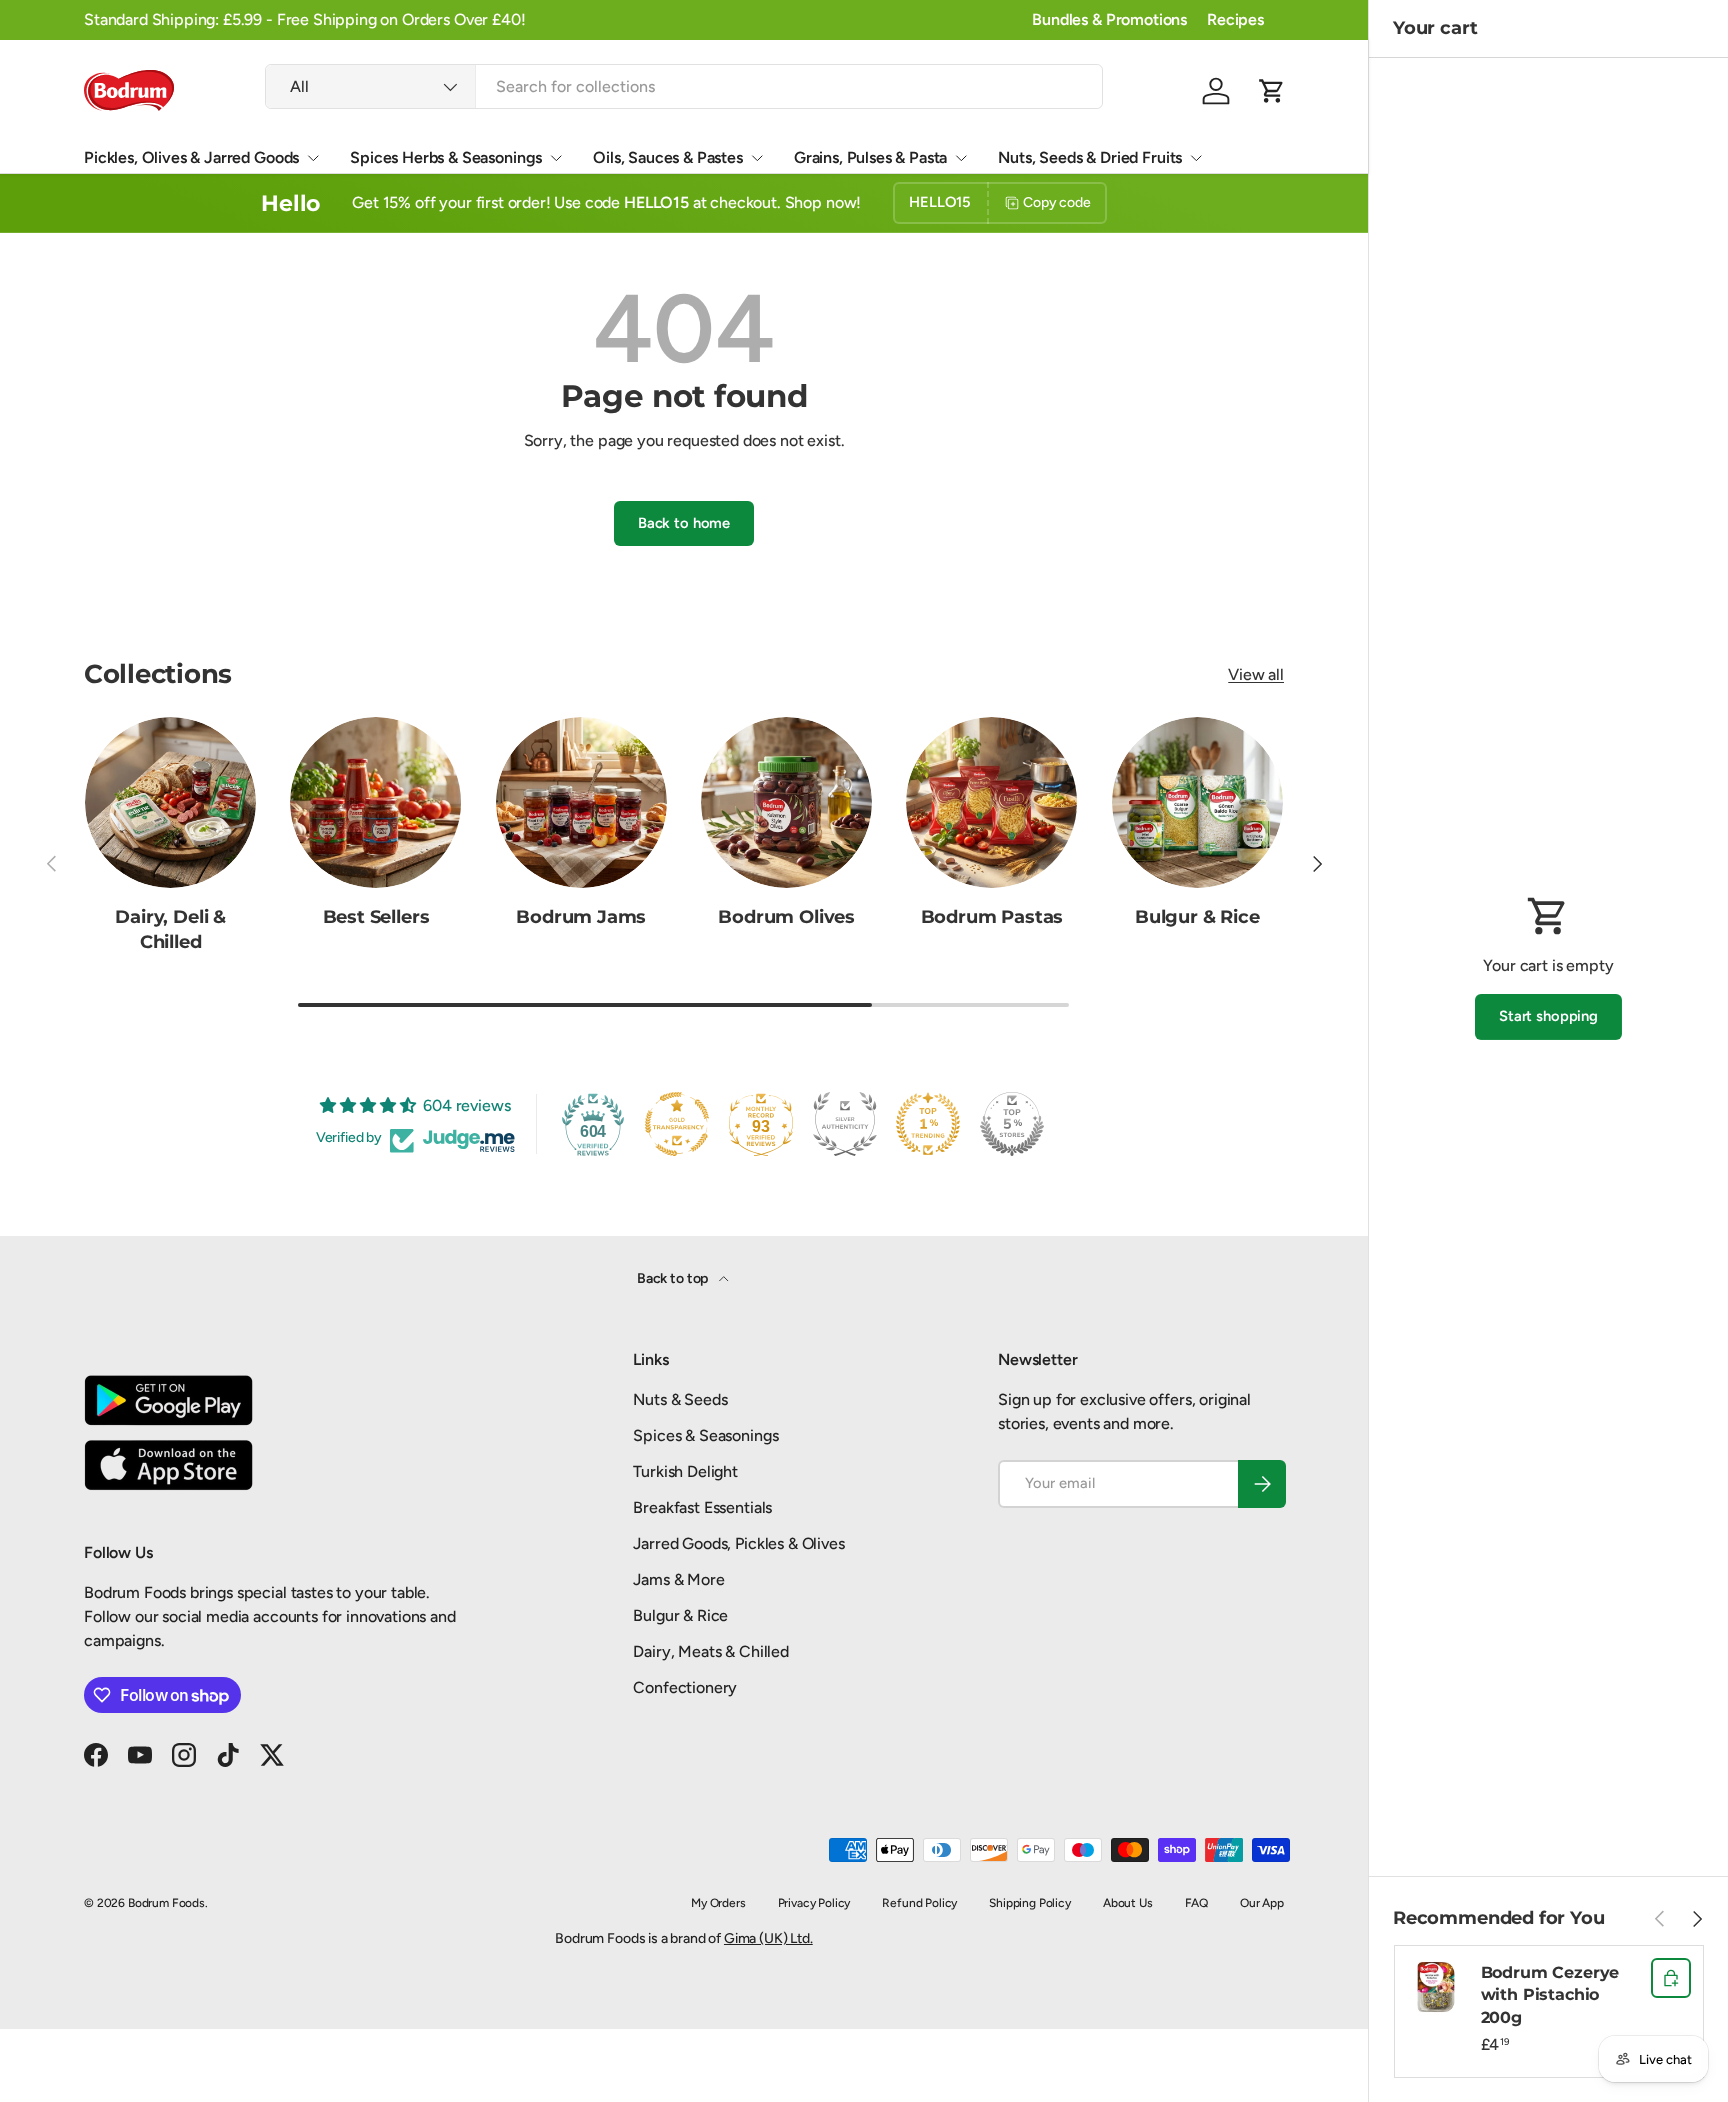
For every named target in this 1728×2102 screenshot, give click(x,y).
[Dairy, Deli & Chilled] (170, 802)
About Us (1128, 1903)
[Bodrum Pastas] (991, 802)
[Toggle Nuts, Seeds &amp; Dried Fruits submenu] (1196, 158)
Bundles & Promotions (1109, 19)
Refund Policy (919, 1903)
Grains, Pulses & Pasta (870, 157)
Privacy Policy (814, 1903)
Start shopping (1548, 1016)
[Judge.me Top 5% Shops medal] (1012, 1124)
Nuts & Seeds (680, 1399)
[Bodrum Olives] (786, 802)
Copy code (1057, 202)
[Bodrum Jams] (581, 802)
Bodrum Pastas (992, 917)
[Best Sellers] (375, 802)
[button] (1272, 91)
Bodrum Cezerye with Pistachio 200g (1550, 1995)
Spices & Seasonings (705, 1435)
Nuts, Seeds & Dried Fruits (1090, 157)
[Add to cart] (1671, 1978)
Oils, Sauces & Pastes (668, 157)
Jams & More (678, 1579)
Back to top (674, 1278)
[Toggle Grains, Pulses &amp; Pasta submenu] (961, 158)
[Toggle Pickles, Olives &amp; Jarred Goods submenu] (313, 158)
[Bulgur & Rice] (1197, 802)
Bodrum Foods (166, 1903)
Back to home (684, 523)
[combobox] (684, 86)
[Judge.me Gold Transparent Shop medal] (677, 1124)
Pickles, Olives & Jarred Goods (191, 157)
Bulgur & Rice (1197, 917)
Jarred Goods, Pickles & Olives (738, 1543)
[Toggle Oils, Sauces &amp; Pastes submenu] (757, 158)
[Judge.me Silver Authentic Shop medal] (845, 1124)
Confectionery (685, 1687)
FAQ (1197, 1903)
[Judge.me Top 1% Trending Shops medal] (928, 1124)
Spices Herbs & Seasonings (446, 157)
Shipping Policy (1030, 1903)
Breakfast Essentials (702, 1507)
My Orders (718, 1903)
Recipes (1235, 19)
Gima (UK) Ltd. (768, 1938)
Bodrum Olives (786, 917)
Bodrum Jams (581, 917)
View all (1256, 674)
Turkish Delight (685, 1471)
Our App (1262, 1903)
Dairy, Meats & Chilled (710, 1651)
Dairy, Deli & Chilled (170, 929)
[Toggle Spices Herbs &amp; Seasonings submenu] (556, 158)
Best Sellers (376, 917)
